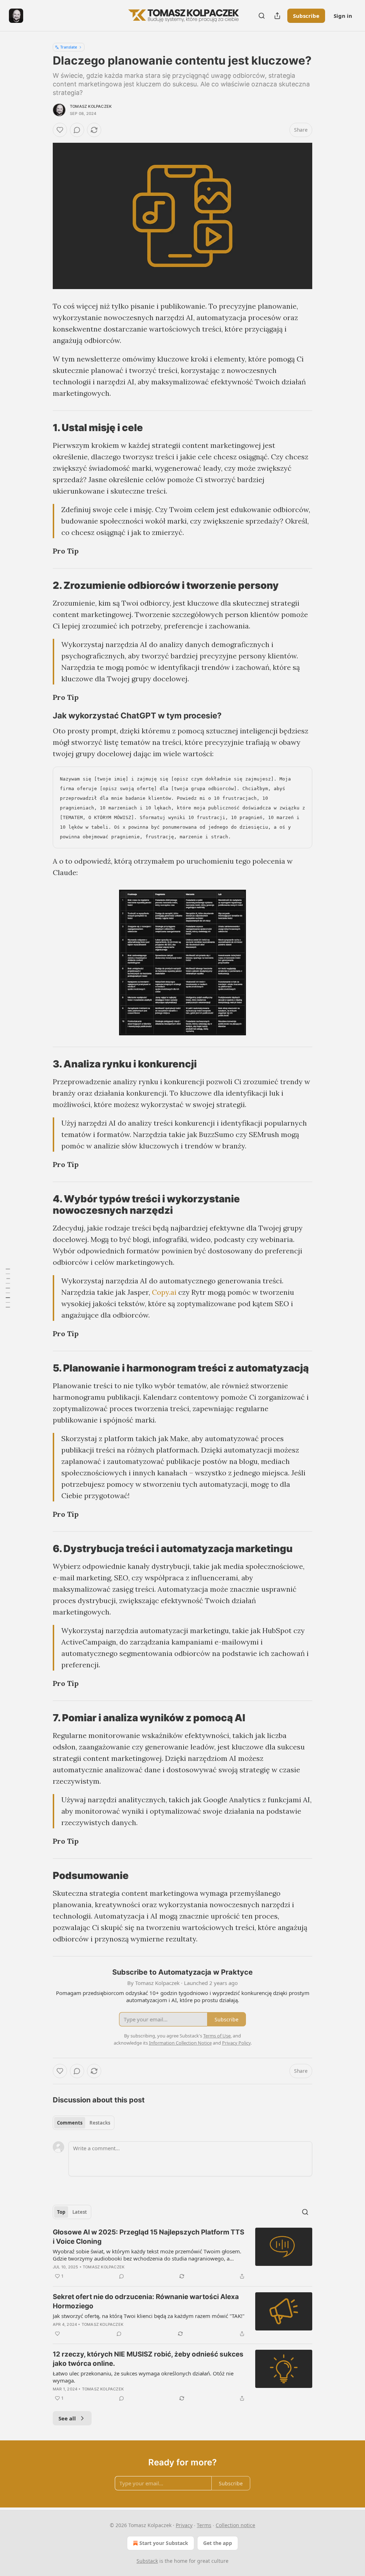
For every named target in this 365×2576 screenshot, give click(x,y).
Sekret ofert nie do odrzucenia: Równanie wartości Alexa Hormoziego (146, 2301)
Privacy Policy (236, 2043)
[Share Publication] (277, 16)
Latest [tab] (80, 2212)
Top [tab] (61, 2212)
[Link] (43, 428)
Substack (147, 2561)
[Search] (262, 16)
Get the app (218, 2543)
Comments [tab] (70, 2123)
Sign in (343, 16)
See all (67, 2418)
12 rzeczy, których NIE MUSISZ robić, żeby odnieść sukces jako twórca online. (148, 2359)
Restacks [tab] (100, 2123)
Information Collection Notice (180, 2043)
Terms (204, 2525)
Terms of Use (217, 2036)
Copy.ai (164, 1292)
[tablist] (84, 2123)
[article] (182, 2254)
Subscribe (306, 16)
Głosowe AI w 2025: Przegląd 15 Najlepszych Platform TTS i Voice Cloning (148, 2237)
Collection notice (235, 2525)
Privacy (184, 2525)
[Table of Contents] (8, 1288)
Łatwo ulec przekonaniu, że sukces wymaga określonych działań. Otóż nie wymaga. (143, 2377)
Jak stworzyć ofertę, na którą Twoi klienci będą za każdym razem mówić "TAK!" (149, 2316)
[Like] (60, 130)
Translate (69, 47)
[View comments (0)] (77, 130)
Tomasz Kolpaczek (91, 106)
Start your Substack (164, 2543)
